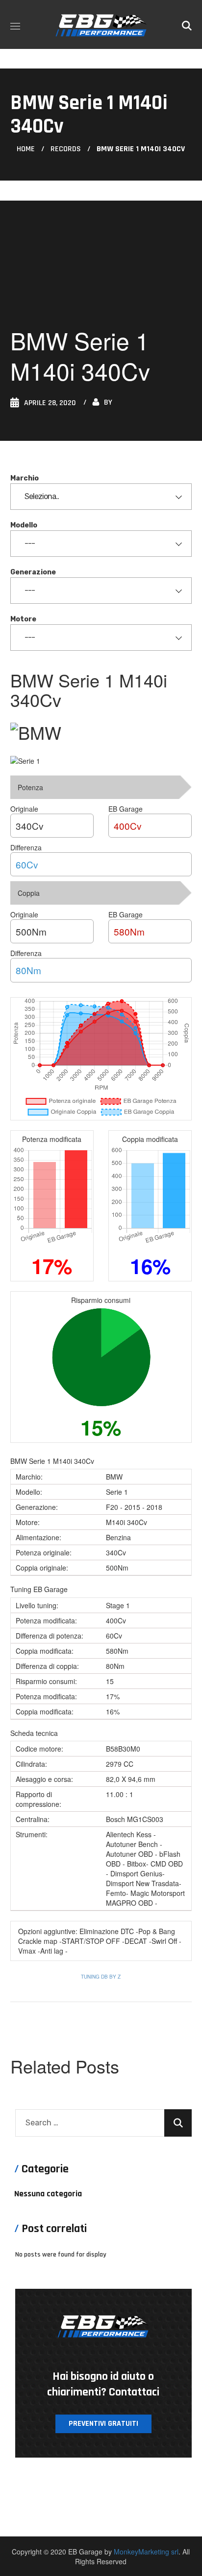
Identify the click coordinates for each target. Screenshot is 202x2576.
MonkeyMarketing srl (146, 2552)
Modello (24, 525)
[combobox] (101, 497)
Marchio (25, 478)
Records (66, 149)
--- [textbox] (30, 543)
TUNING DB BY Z (101, 1977)
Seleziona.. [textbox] (42, 496)
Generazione (33, 572)
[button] (187, 24)
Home (26, 149)
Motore (23, 619)
